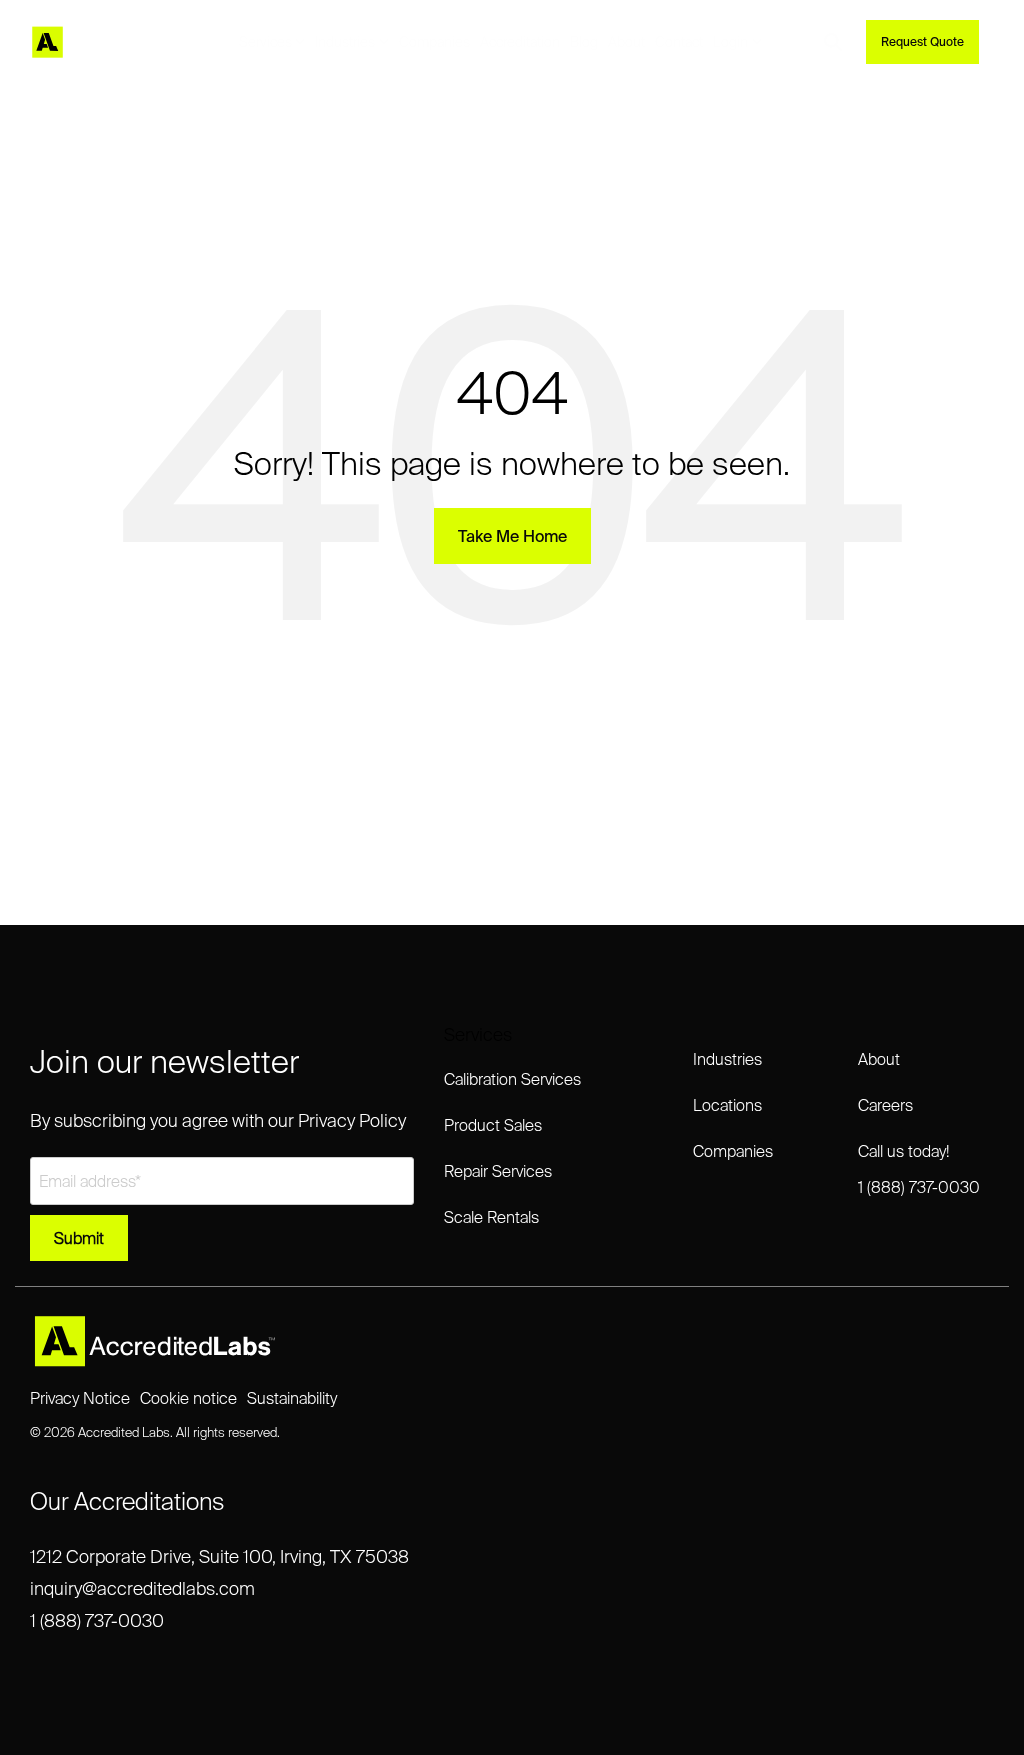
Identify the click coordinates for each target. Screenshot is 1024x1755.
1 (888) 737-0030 (97, 1620)
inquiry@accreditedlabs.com (142, 1588)
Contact (679, 42)
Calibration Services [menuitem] (512, 1079)
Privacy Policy (352, 1120)
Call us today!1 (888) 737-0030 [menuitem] (919, 1169)
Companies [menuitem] (733, 1151)
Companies (434, 42)
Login (730, 42)
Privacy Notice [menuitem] (80, 1398)
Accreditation (520, 42)
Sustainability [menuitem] (292, 1398)
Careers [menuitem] (885, 1105)
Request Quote (922, 41)
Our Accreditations (127, 1501)
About (626, 42)
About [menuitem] (879, 1059)
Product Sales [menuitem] (493, 1125)
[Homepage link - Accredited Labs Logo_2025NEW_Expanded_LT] (155, 1358)
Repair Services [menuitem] (498, 1171)
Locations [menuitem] (727, 1105)
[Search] (833, 42)
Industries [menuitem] (727, 1059)
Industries (345, 42)
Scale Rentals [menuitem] (491, 1217)
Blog (584, 42)
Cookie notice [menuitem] (188, 1398)
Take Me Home (512, 536)
